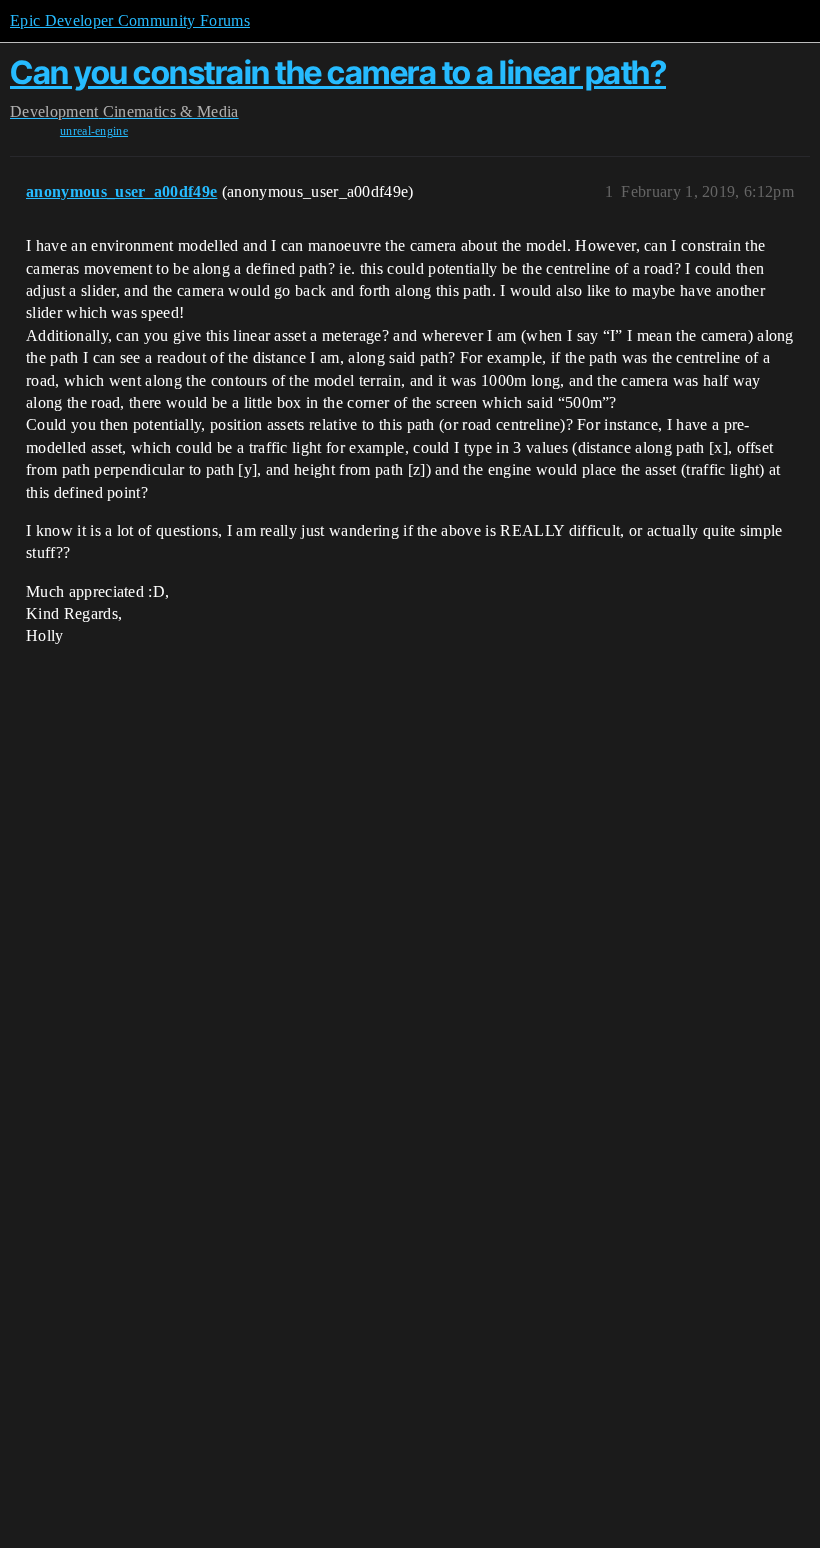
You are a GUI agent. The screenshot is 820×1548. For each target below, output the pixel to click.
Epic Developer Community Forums (130, 20)
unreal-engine (94, 131)
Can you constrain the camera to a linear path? (338, 72)
